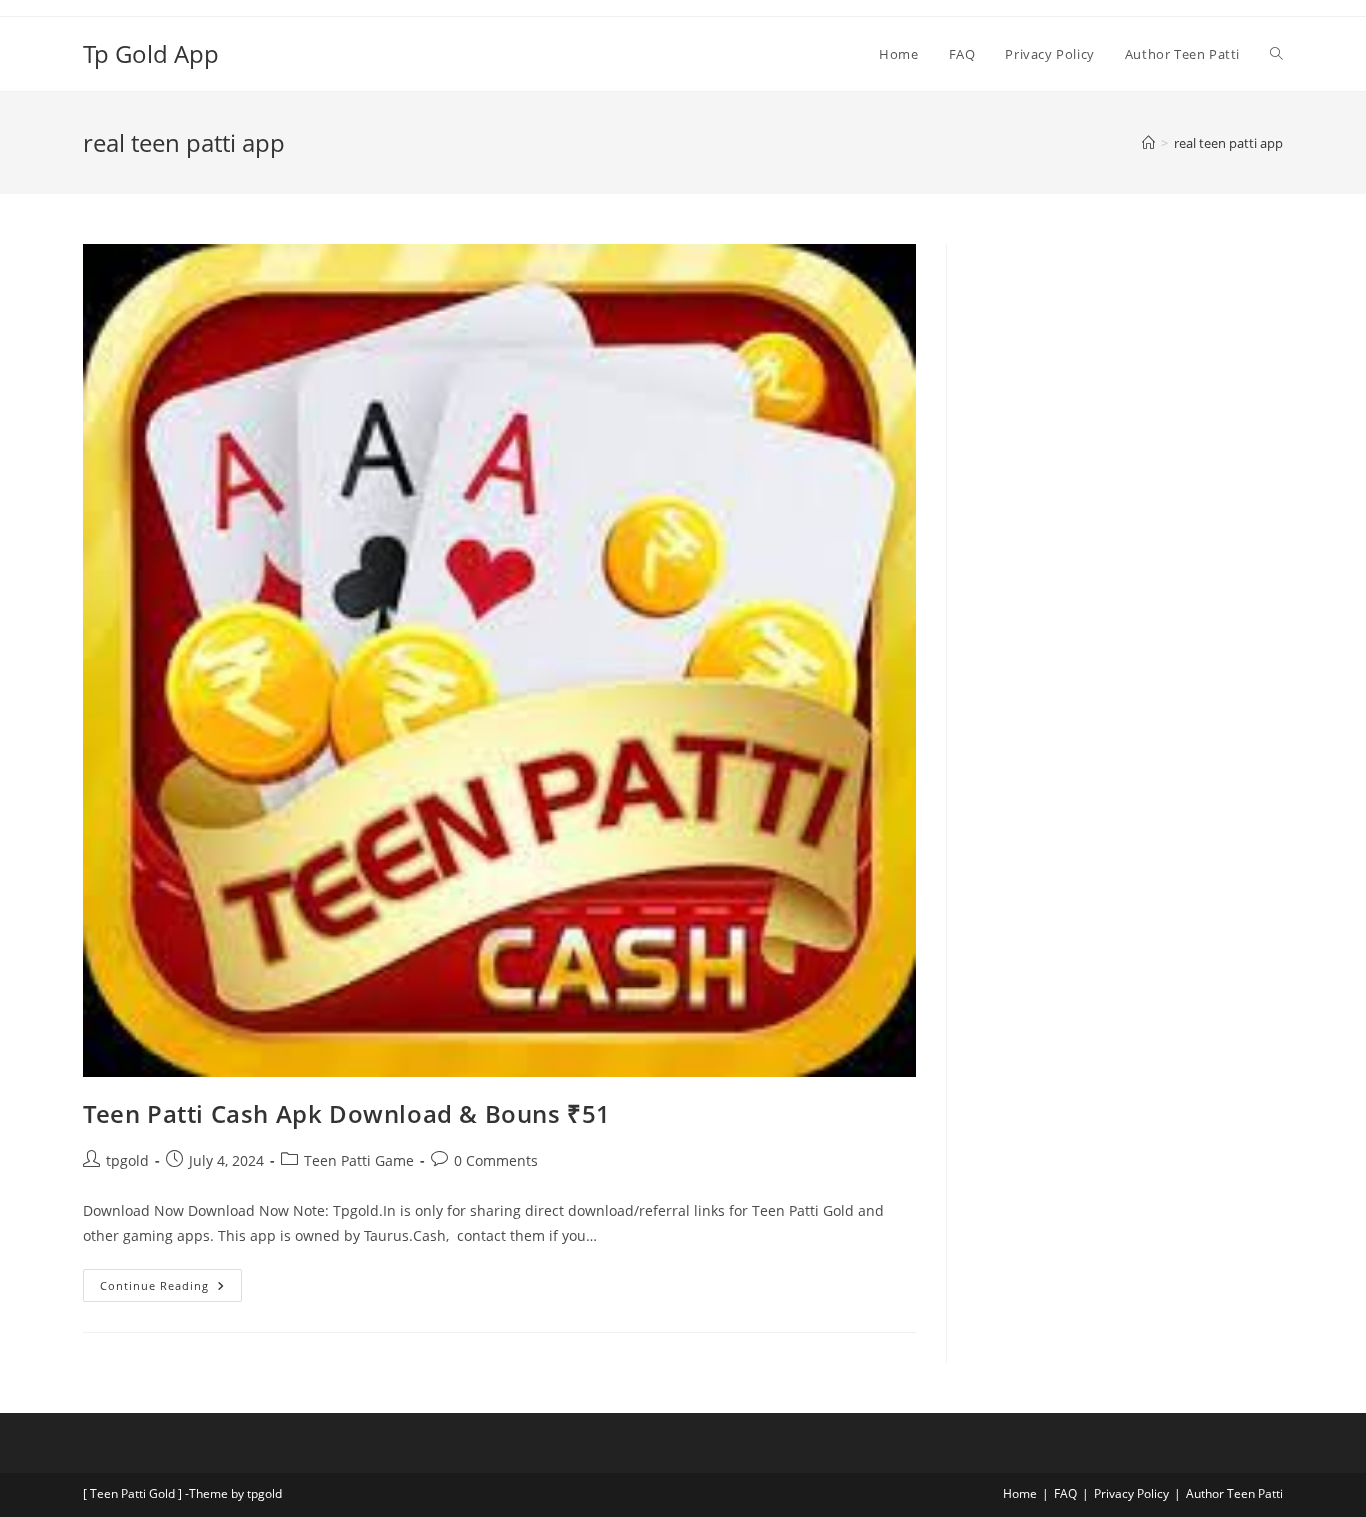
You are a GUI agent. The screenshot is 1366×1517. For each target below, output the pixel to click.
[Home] (1148, 143)
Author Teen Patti (1234, 1493)
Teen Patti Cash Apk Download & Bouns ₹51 (347, 1113)
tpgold (127, 1160)
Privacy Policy (1131, 1493)
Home (1020, 1493)
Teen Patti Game (359, 1160)
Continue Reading (171, 1281)
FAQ (1065, 1493)
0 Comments (496, 1160)
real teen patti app (1228, 143)
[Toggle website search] (1276, 54)
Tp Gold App (151, 53)
